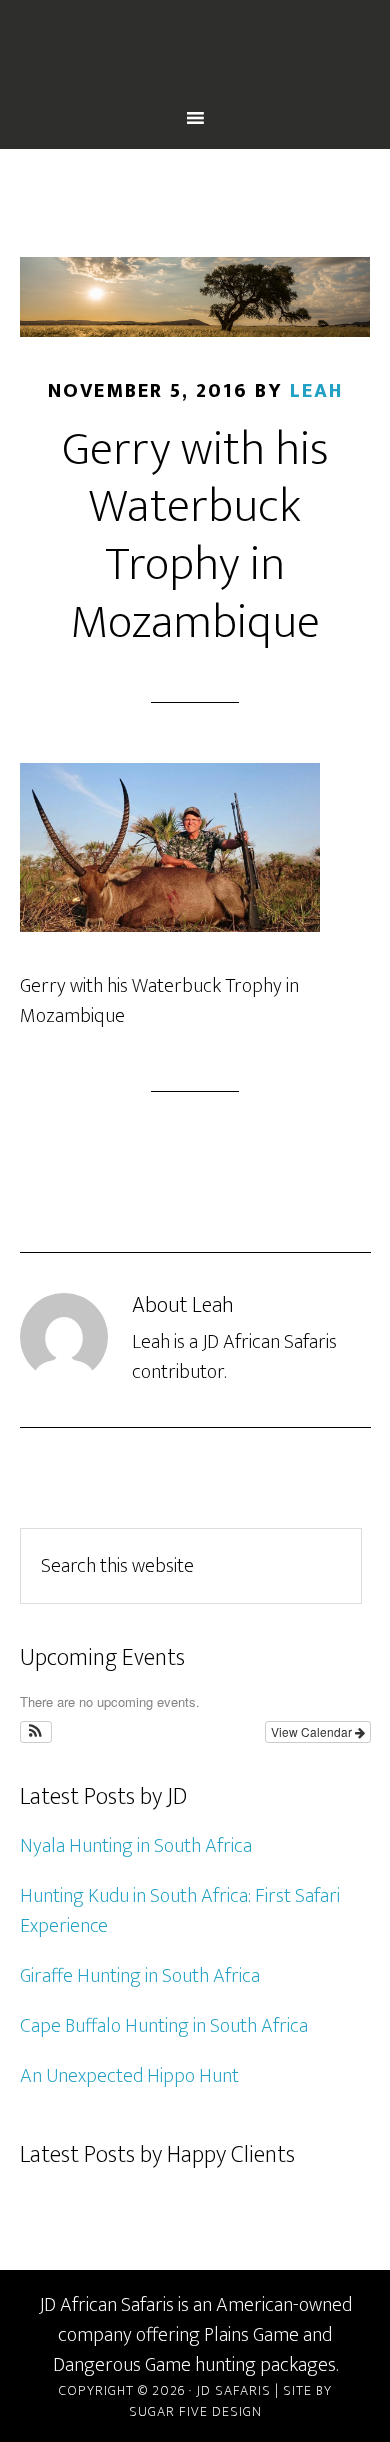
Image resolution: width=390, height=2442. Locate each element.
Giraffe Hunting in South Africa (140, 1976)
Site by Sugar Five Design (230, 2401)
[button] (36, 1732)
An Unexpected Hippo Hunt (129, 2076)
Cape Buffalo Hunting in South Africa (164, 2026)
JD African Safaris (195, 53)
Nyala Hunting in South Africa (136, 1846)
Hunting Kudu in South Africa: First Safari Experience (180, 1911)
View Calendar (313, 1731)
